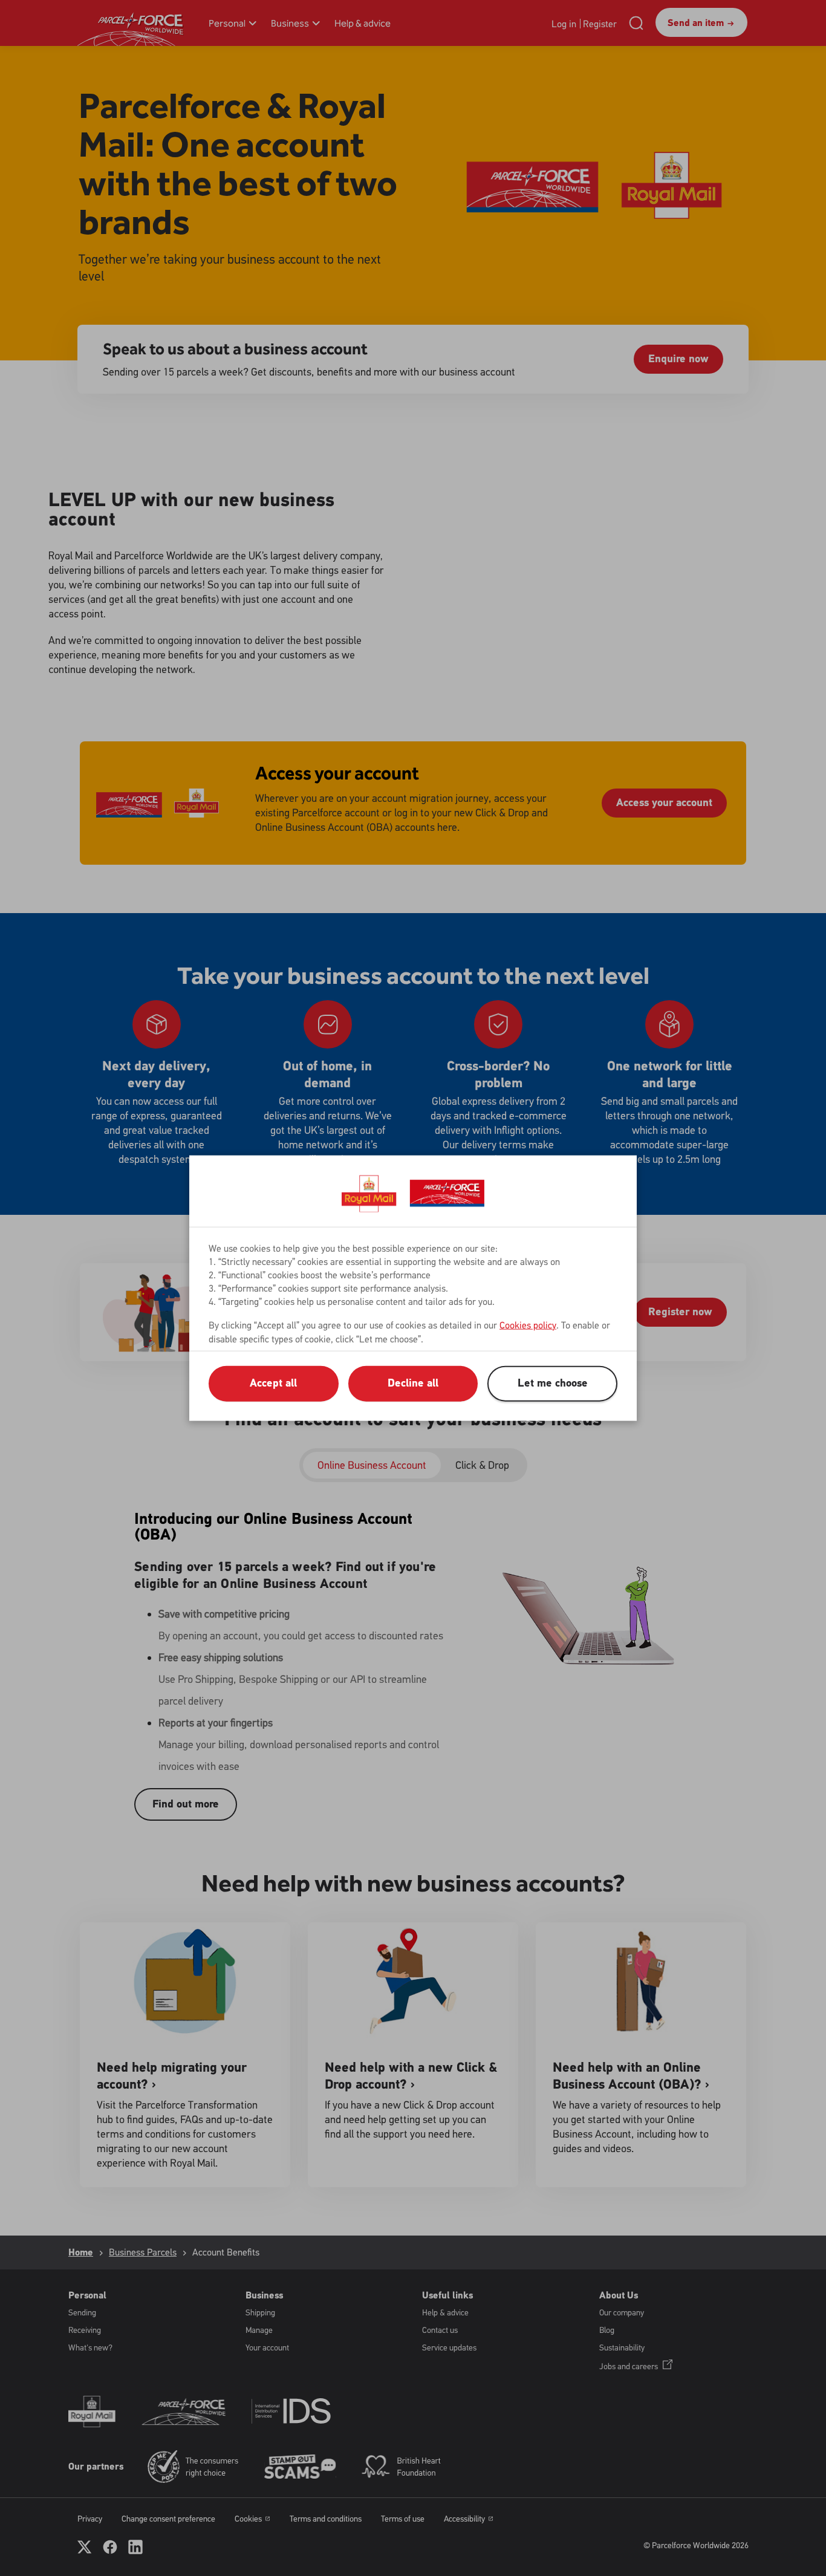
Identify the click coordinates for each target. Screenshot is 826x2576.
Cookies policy (528, 1325)
